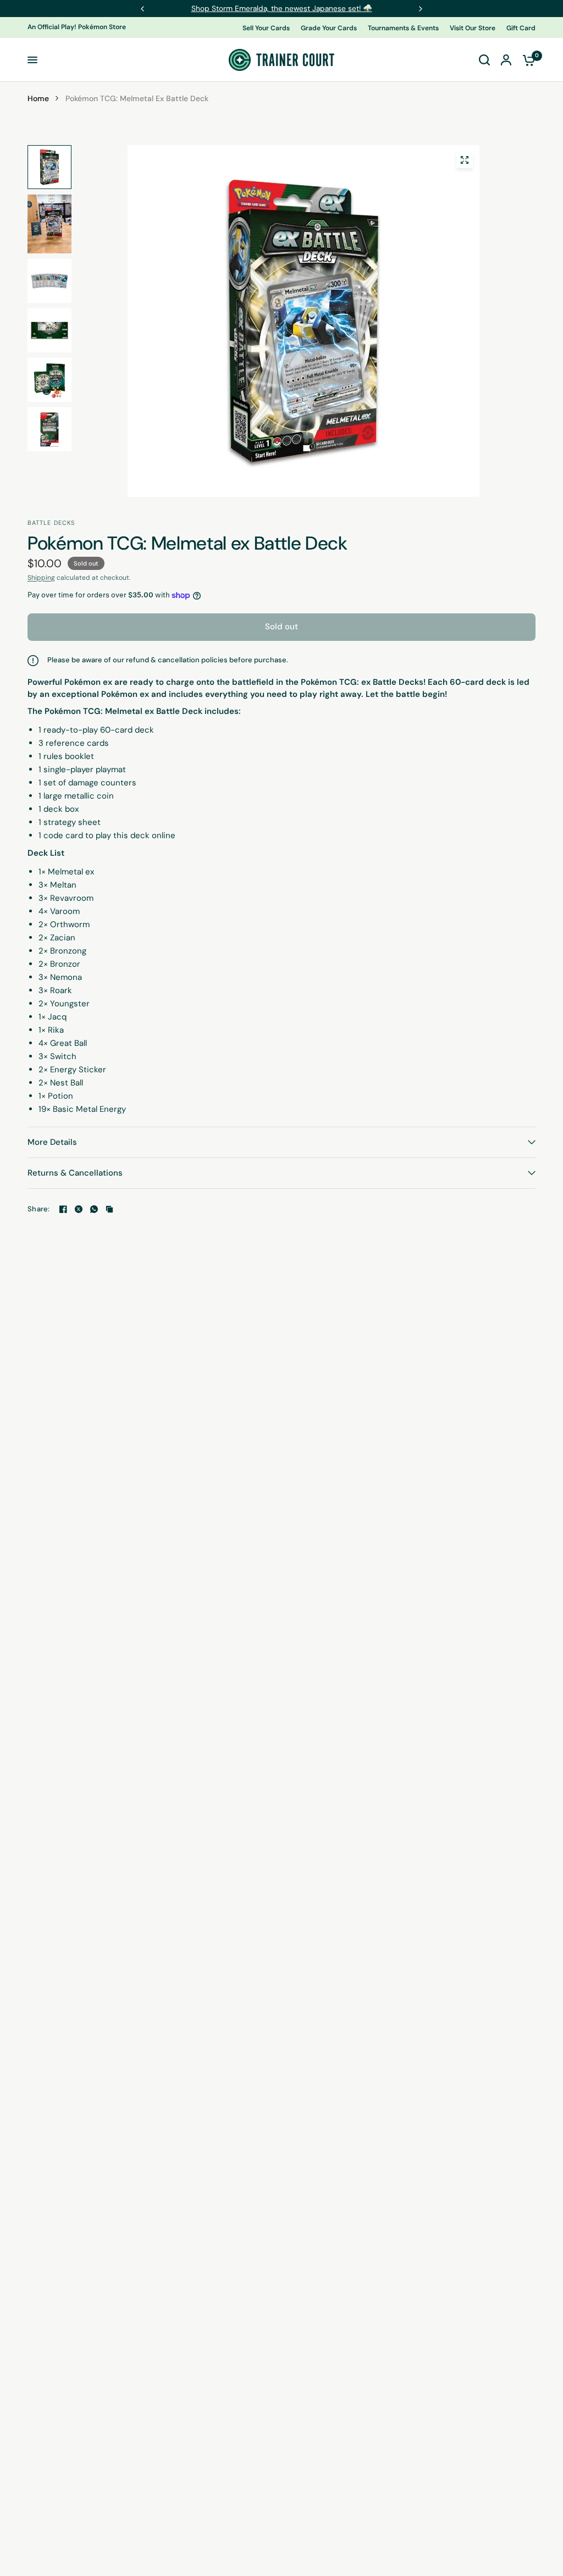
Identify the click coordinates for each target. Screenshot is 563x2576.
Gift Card (521, 28)
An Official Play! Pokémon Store (77, 27)
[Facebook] (63, 1209)
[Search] (484, 60)
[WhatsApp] (94, 1209)
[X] (79, 1209)
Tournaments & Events (403, 28)
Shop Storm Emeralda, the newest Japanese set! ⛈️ (282, 8)
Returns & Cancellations (75, 1173)
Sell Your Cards (266, 28)
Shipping (41, 578)
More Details (52, 1142)
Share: (39, 1209)
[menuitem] (269, 28)
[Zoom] (465, 160)
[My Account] (506, 60)
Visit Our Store (473, 28)
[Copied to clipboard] (109, 1209)
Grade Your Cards (329, 28)
